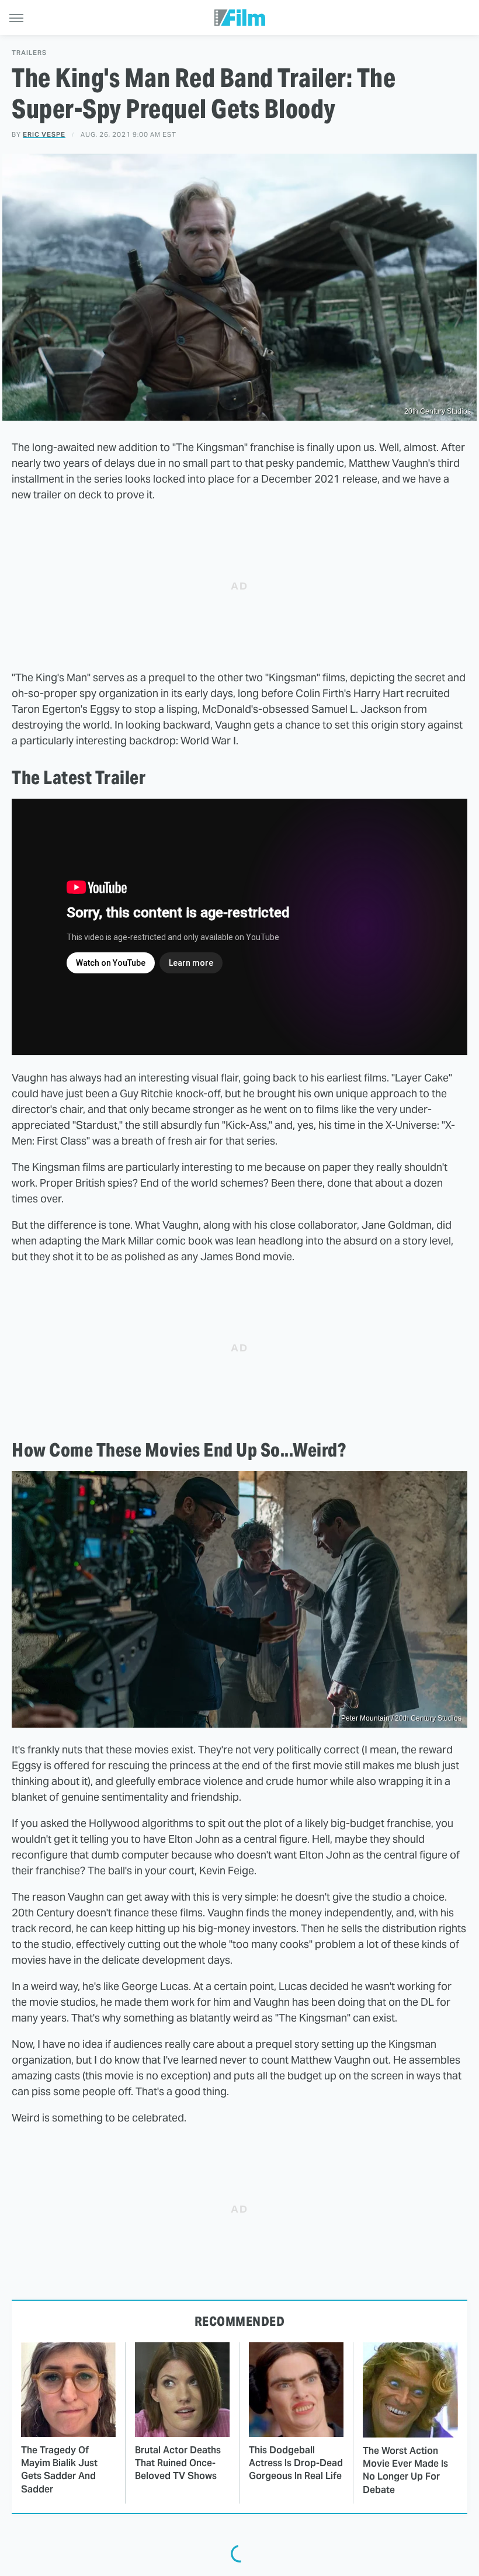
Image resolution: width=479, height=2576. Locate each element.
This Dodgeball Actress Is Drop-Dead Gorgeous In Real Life (296, 2463)
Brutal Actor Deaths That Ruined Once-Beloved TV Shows (178, 2463)
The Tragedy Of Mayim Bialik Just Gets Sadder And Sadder (59, 2470)
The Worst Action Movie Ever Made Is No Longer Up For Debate (405, 2470)
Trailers (29, 53)
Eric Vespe (44, 134)
